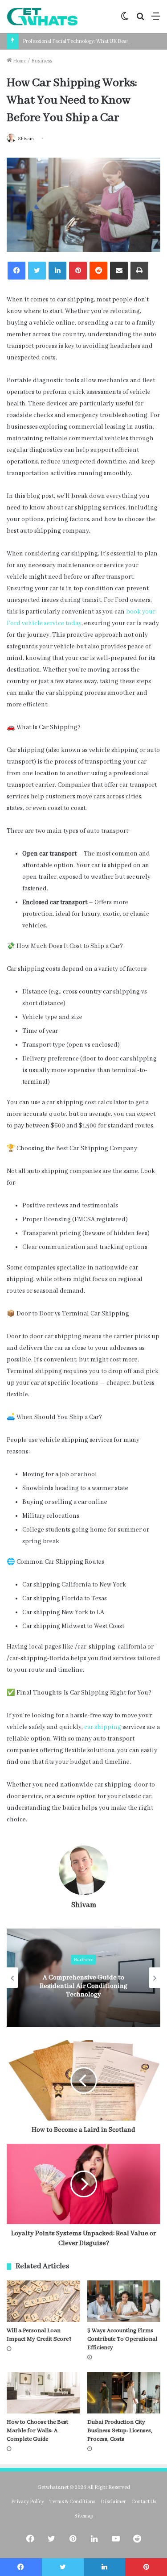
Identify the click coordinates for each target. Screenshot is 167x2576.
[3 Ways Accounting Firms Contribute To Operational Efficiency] (124, 2301)
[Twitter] (37, 271)
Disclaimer (113, 2502)
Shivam (26, 139)
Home (19, 61)
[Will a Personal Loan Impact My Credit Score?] (43, 2301)
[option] (83, 1978)
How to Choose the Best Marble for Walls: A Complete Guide (37, 2431)
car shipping (103, 1727)
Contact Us (144, 2502)
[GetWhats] (42, 17)
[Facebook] (16, 271)
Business (42, 61)
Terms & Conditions (72, 2502)
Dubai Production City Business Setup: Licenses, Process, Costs (120, 2431)
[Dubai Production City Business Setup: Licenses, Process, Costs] (124, 2393)
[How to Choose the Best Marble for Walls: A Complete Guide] (43, 2393)
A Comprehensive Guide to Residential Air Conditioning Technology (83, 1986)
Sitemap (84, 2516)
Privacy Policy (28, 2502)
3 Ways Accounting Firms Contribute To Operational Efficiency (122, 2339)
